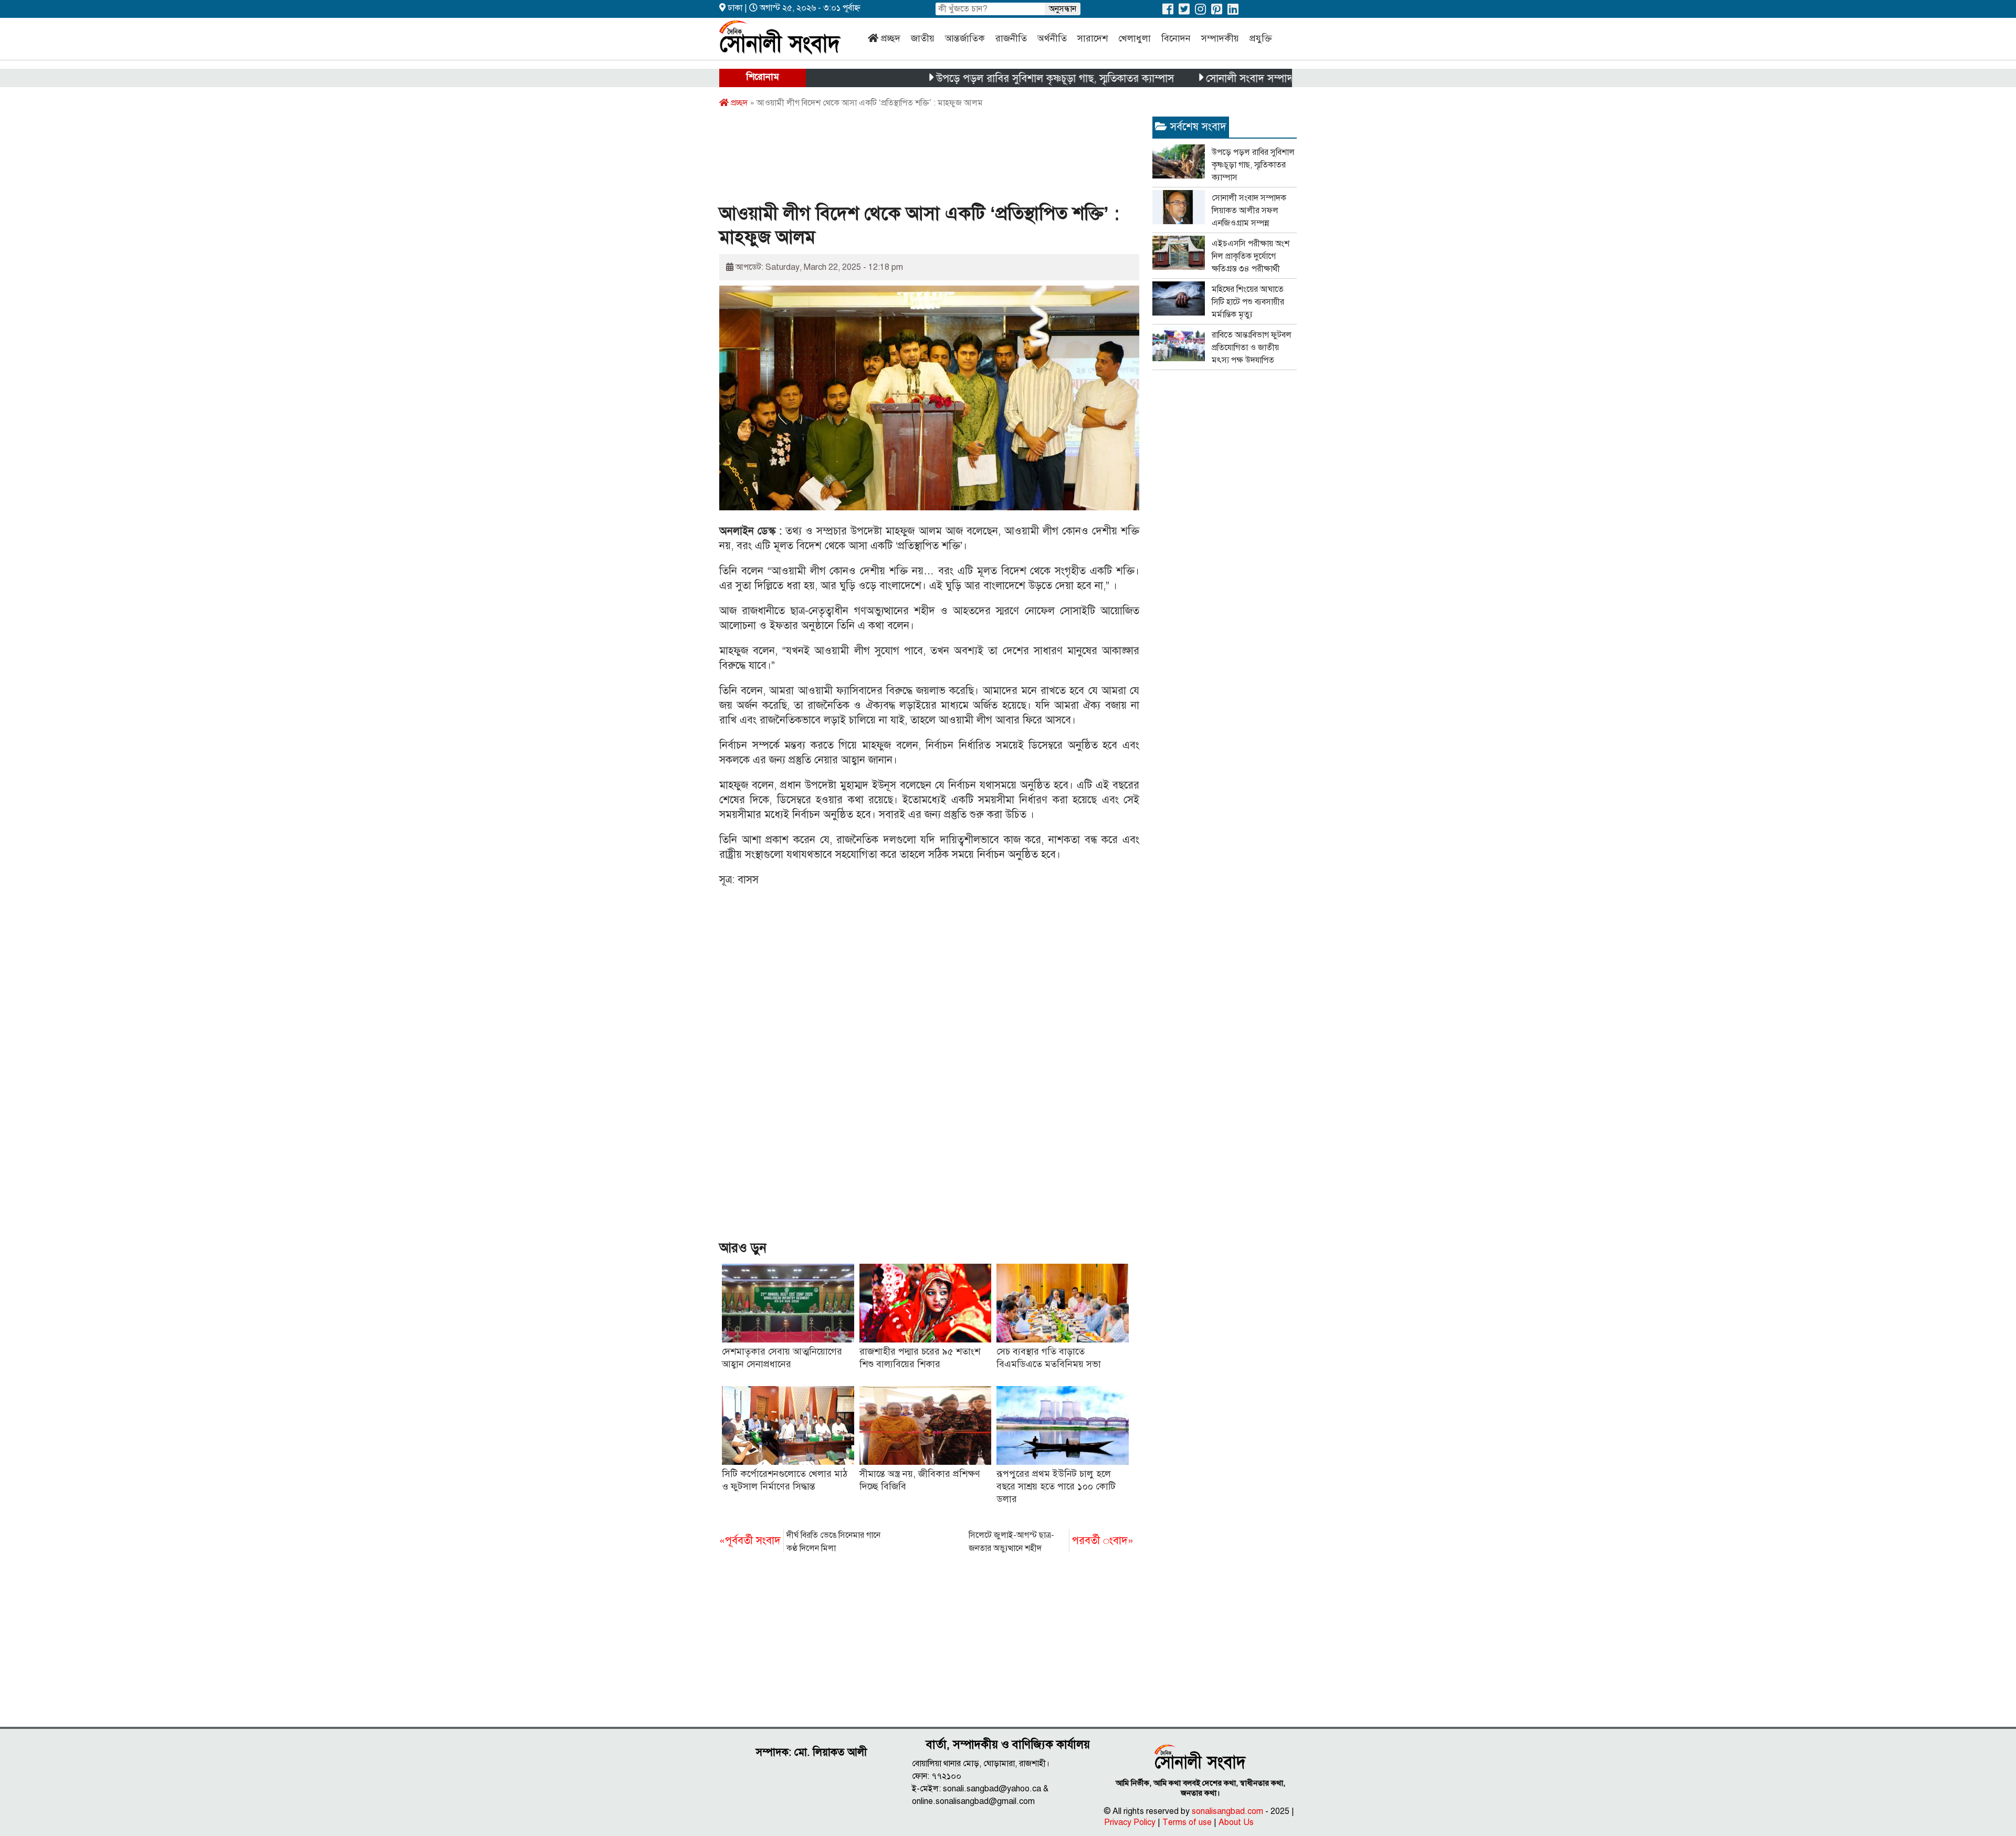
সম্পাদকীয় (1220, 38)
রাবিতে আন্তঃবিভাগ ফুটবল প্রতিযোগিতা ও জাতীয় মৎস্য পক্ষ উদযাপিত (1252, 348)
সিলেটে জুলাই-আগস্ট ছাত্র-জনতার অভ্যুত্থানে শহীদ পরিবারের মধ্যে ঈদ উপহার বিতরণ (1051, 1543)
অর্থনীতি (1052, 38)
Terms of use (1187, 1822)
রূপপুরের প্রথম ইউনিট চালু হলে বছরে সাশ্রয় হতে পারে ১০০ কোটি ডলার (1056, 1486)
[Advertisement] (910, 159)
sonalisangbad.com (1227, 1811)
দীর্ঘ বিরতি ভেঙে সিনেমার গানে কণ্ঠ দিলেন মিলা (800, 1542)
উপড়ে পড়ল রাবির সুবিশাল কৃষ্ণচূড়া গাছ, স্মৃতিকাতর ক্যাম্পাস (983, 78)
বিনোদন (1176, 38)
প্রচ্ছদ (891, 38)
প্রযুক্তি (1261, 38)
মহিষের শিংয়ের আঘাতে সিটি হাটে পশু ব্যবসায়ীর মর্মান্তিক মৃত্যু (1248, 302)
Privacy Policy (1130, 1822)
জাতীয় (923, 38)
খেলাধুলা (1135, 38)
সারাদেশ (1093, 38)
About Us (1236, 1822)
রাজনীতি (1011, 38)
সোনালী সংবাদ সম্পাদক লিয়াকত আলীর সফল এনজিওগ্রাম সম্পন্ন (1262, 78)
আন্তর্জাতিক (965, 38)
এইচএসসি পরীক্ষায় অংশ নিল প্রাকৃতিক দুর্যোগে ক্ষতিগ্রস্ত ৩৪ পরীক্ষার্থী (1251, 256)
